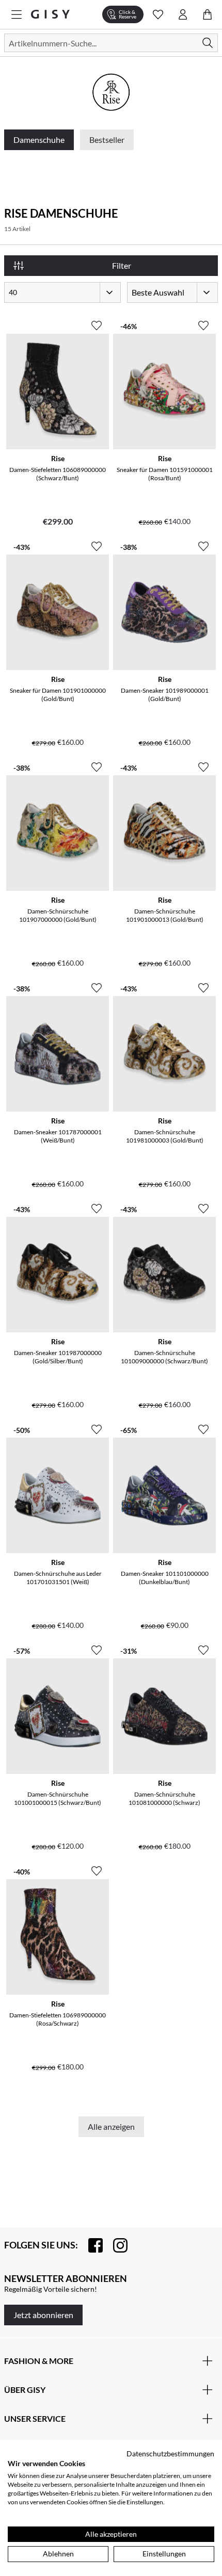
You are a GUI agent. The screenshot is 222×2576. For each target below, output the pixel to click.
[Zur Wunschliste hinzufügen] (97, 321)
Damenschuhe (39, 140)
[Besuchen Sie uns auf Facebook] (90, 2245)
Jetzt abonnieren (43, 2315)
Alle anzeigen (111, 2126)
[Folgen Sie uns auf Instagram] (115, 2245)
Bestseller (107, 140)
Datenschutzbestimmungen (170, 2453)
